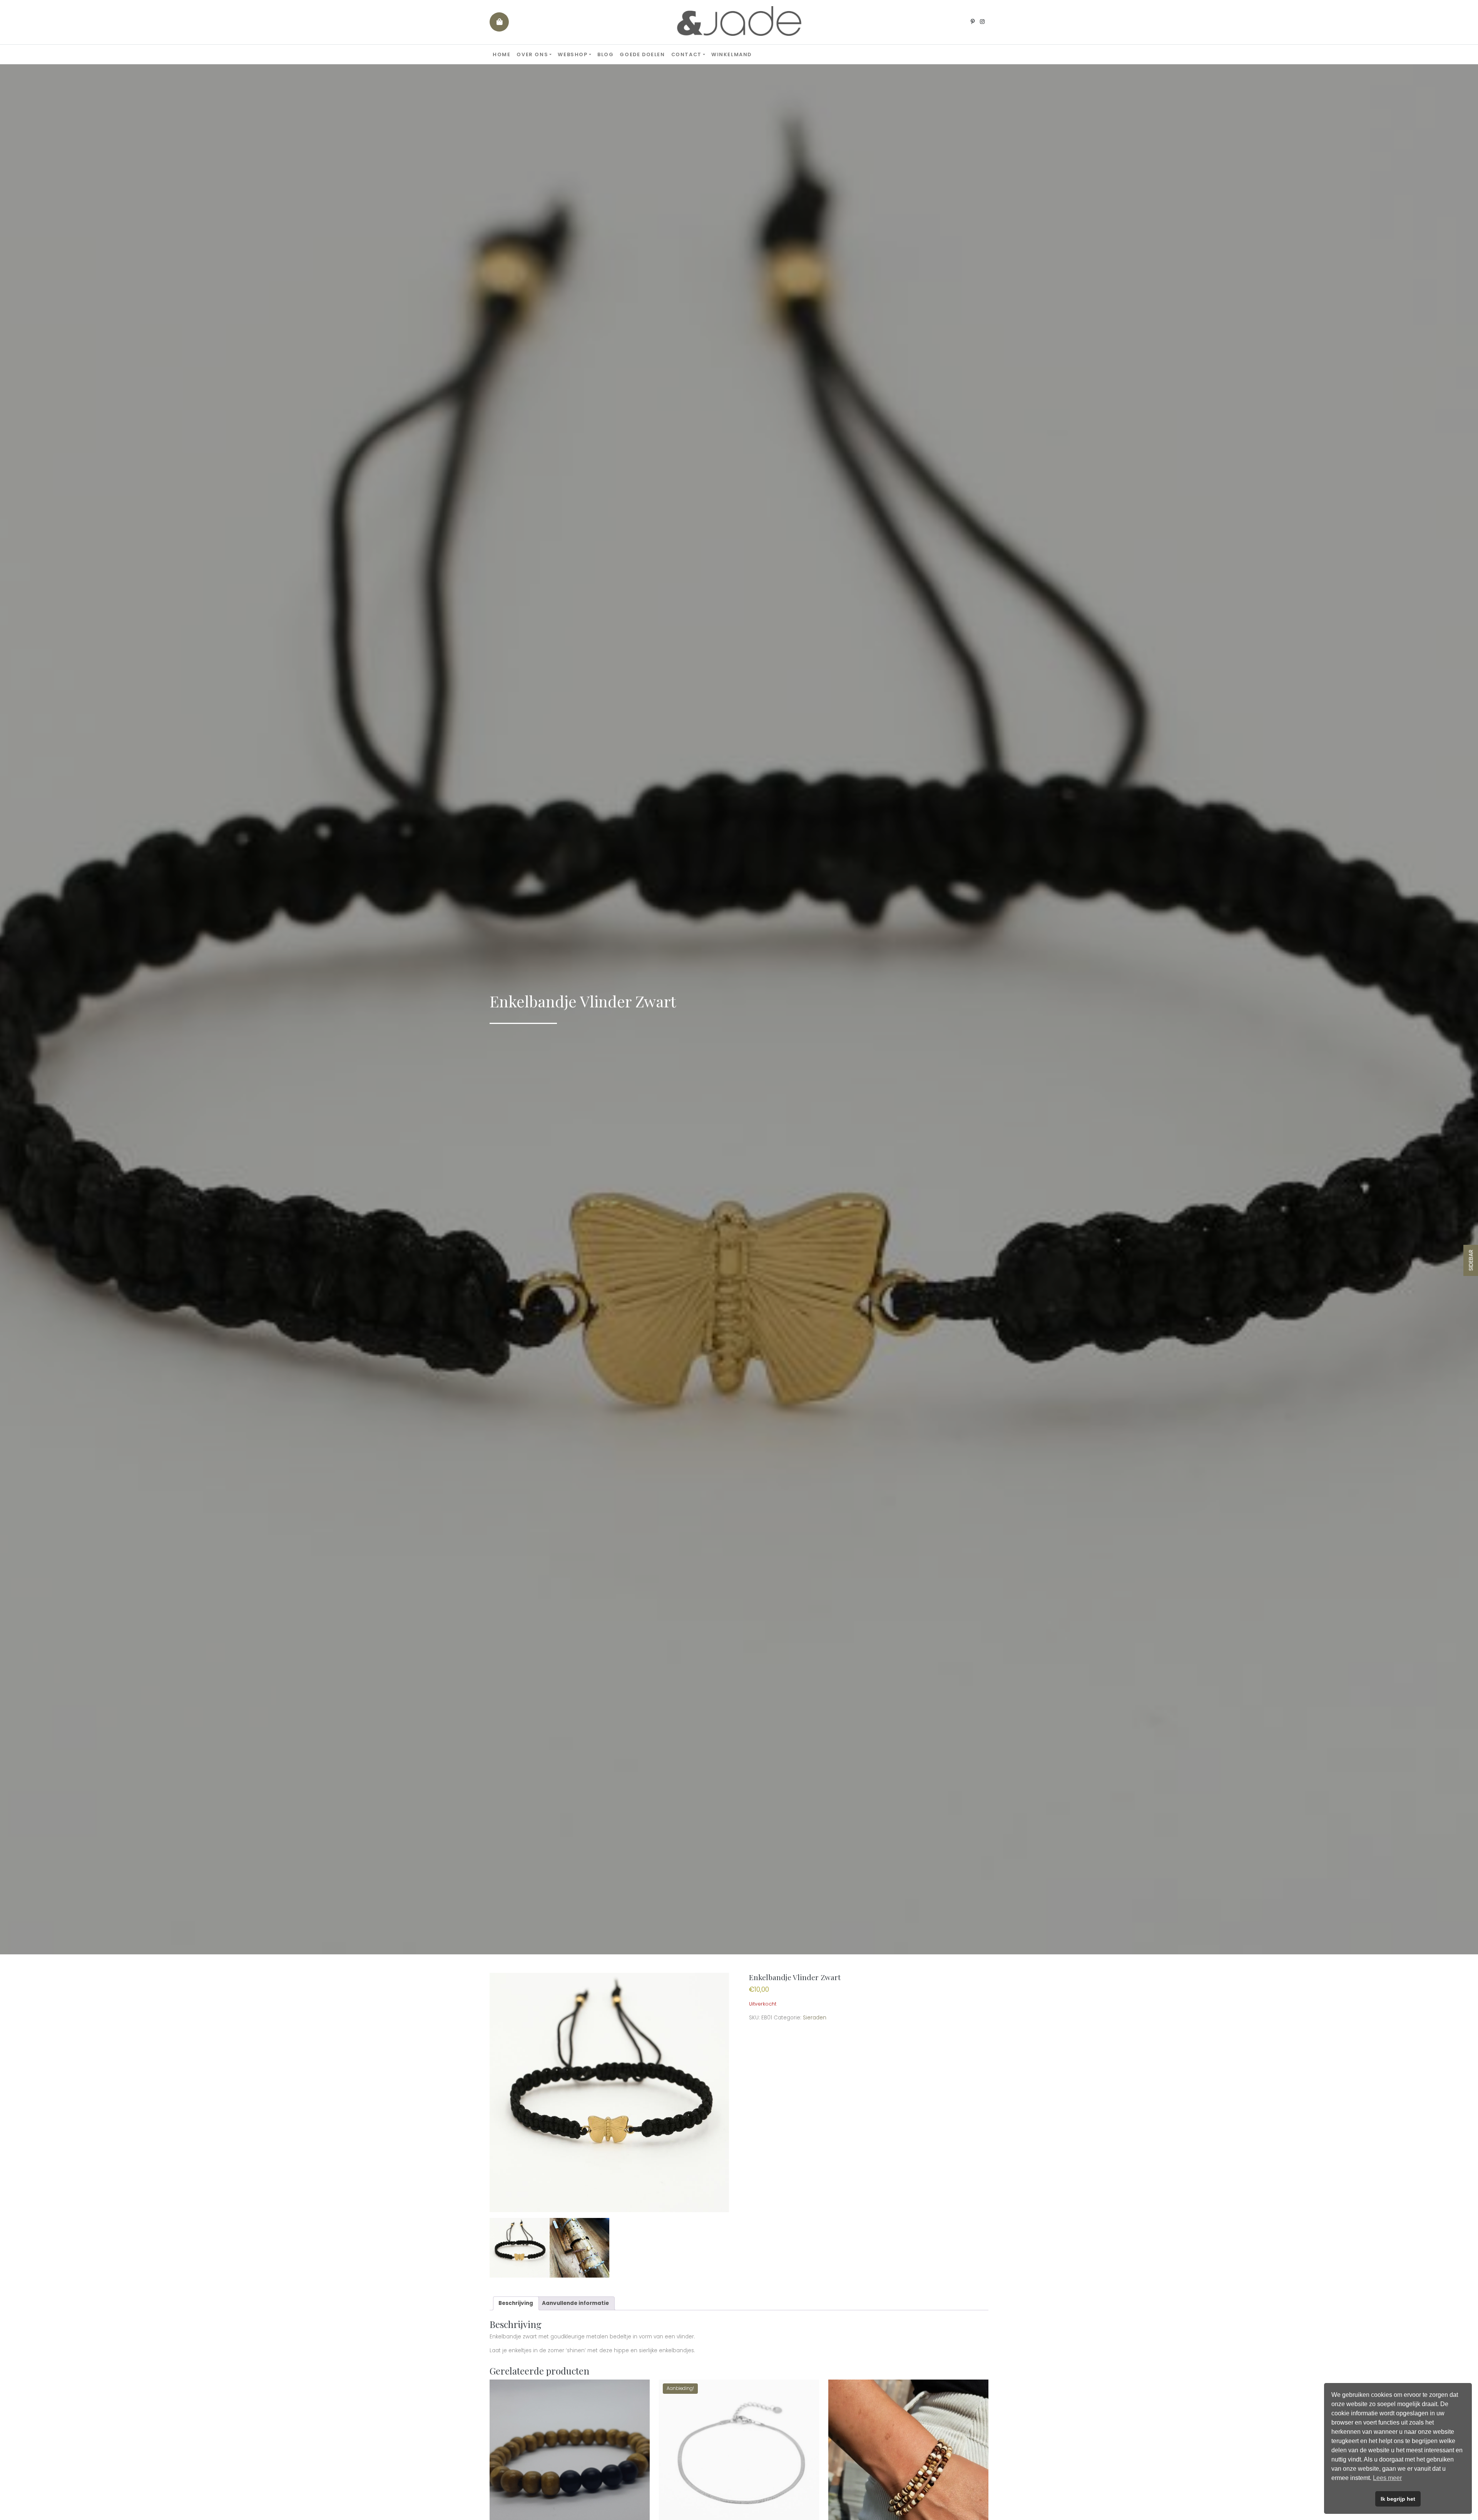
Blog (605, 54)
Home (502, 54)
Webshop (573, 54)
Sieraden (815, 2018)
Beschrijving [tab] (516, 2303)
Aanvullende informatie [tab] (575, 2303)
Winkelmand (731, 54)
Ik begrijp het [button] (1398, 2499)
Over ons (532, 54)
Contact (686, 54)
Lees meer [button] (1387, 2478)
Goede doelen (642, 54)
